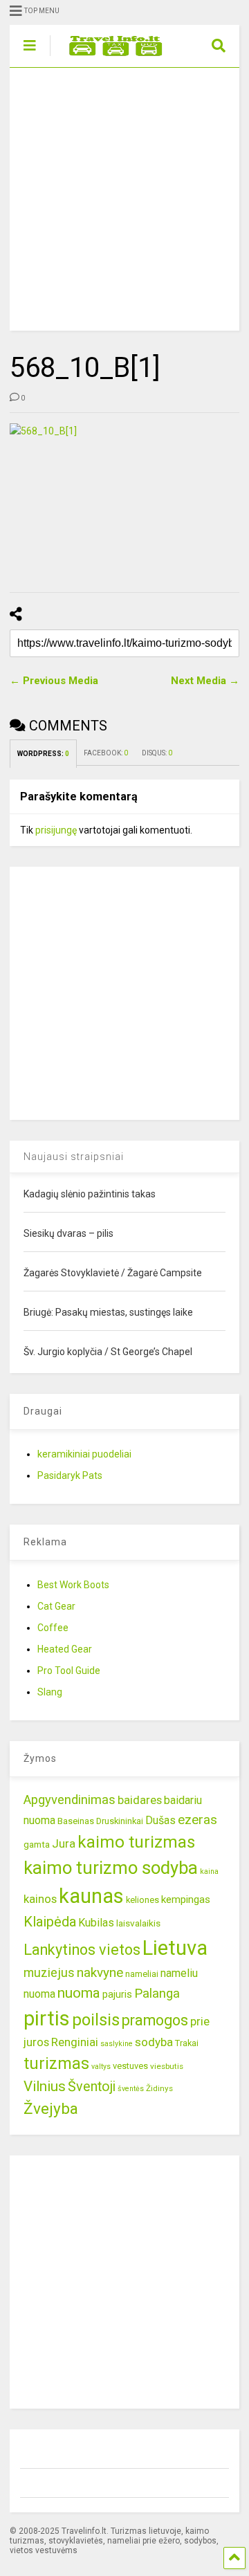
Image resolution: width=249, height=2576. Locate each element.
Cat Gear (56, 1606)
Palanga (157, 1994)
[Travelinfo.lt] (109, 57)
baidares (140, 1800)
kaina (209, 1871)
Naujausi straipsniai (74, 1157)
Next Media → (205, 681)
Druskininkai (120, 1821)
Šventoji (92, 2087)
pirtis (47, 2018)
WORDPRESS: (43, 754)
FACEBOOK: (106, 753)
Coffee (53, 1628)
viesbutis (167, 2066)
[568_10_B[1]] (124, 499)
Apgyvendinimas (70, 1800)
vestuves (130, 2066)
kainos (40, 1899)
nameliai (142, 1974)
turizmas (56, 2063)
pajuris (117, 1994)
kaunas (91, 1896)
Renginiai (75, 2042)
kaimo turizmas (136, 1842)
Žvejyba (51, 2109)
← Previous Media (54, 681)
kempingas (186, 1899)
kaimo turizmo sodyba (111, 1868)
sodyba (154, 2042)
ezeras (197, 1820)
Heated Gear (65, 1649)
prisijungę (56, 830)
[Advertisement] (124, 199)
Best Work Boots (73, 1585)
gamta (37, 1844)
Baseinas (76, 1821)
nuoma (79, 1993)
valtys (101, 2067)
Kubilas (96, 1923)
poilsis (96, 2020)
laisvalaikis (138, 1923)
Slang (50, 1692)
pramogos (155, 2020)
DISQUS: (157, 753)
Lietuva (175, 1948)
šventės (131, 2089)
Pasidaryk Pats (70, 1475)
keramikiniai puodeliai (84, 1454)
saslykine (117, 2044)
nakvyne (100, 1972)
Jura (64, 1843)
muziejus (49, 1972)
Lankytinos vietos (82, 1950)
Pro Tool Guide (69, 1671)
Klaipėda (50, 1922)
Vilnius (45, 2086)
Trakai (187, 2043)
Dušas (160, 1820)
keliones (142, 1900)
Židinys (159, 2088)
